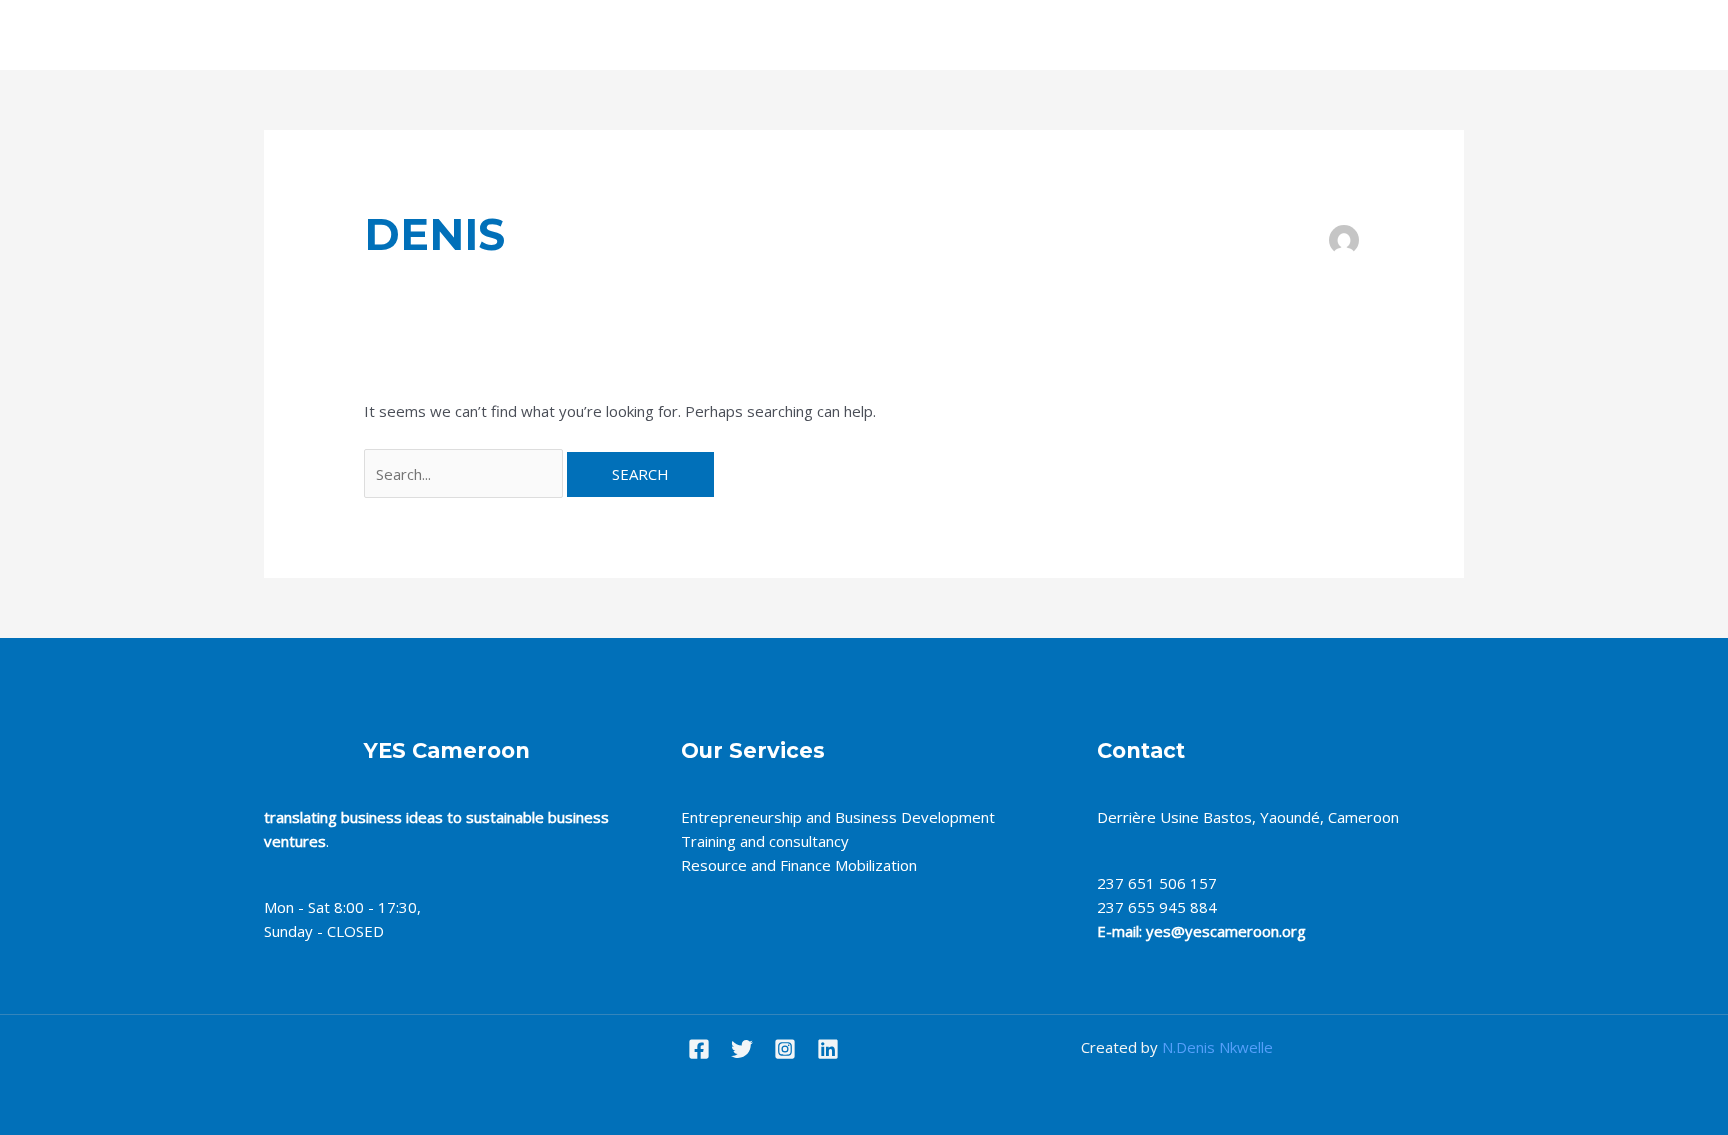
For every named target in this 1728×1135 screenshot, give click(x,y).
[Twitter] (742, 1049)
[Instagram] (785, 1049)
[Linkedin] (828, 1049)
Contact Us (995, 35)
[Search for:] (465, 474)
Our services (883, 35)
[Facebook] (699, 1049)
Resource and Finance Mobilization (803, 865)
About (788, 35)
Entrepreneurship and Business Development (838, 817)
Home (716, 35)
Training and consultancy (769, 841)
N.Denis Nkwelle (1217, 1047)
